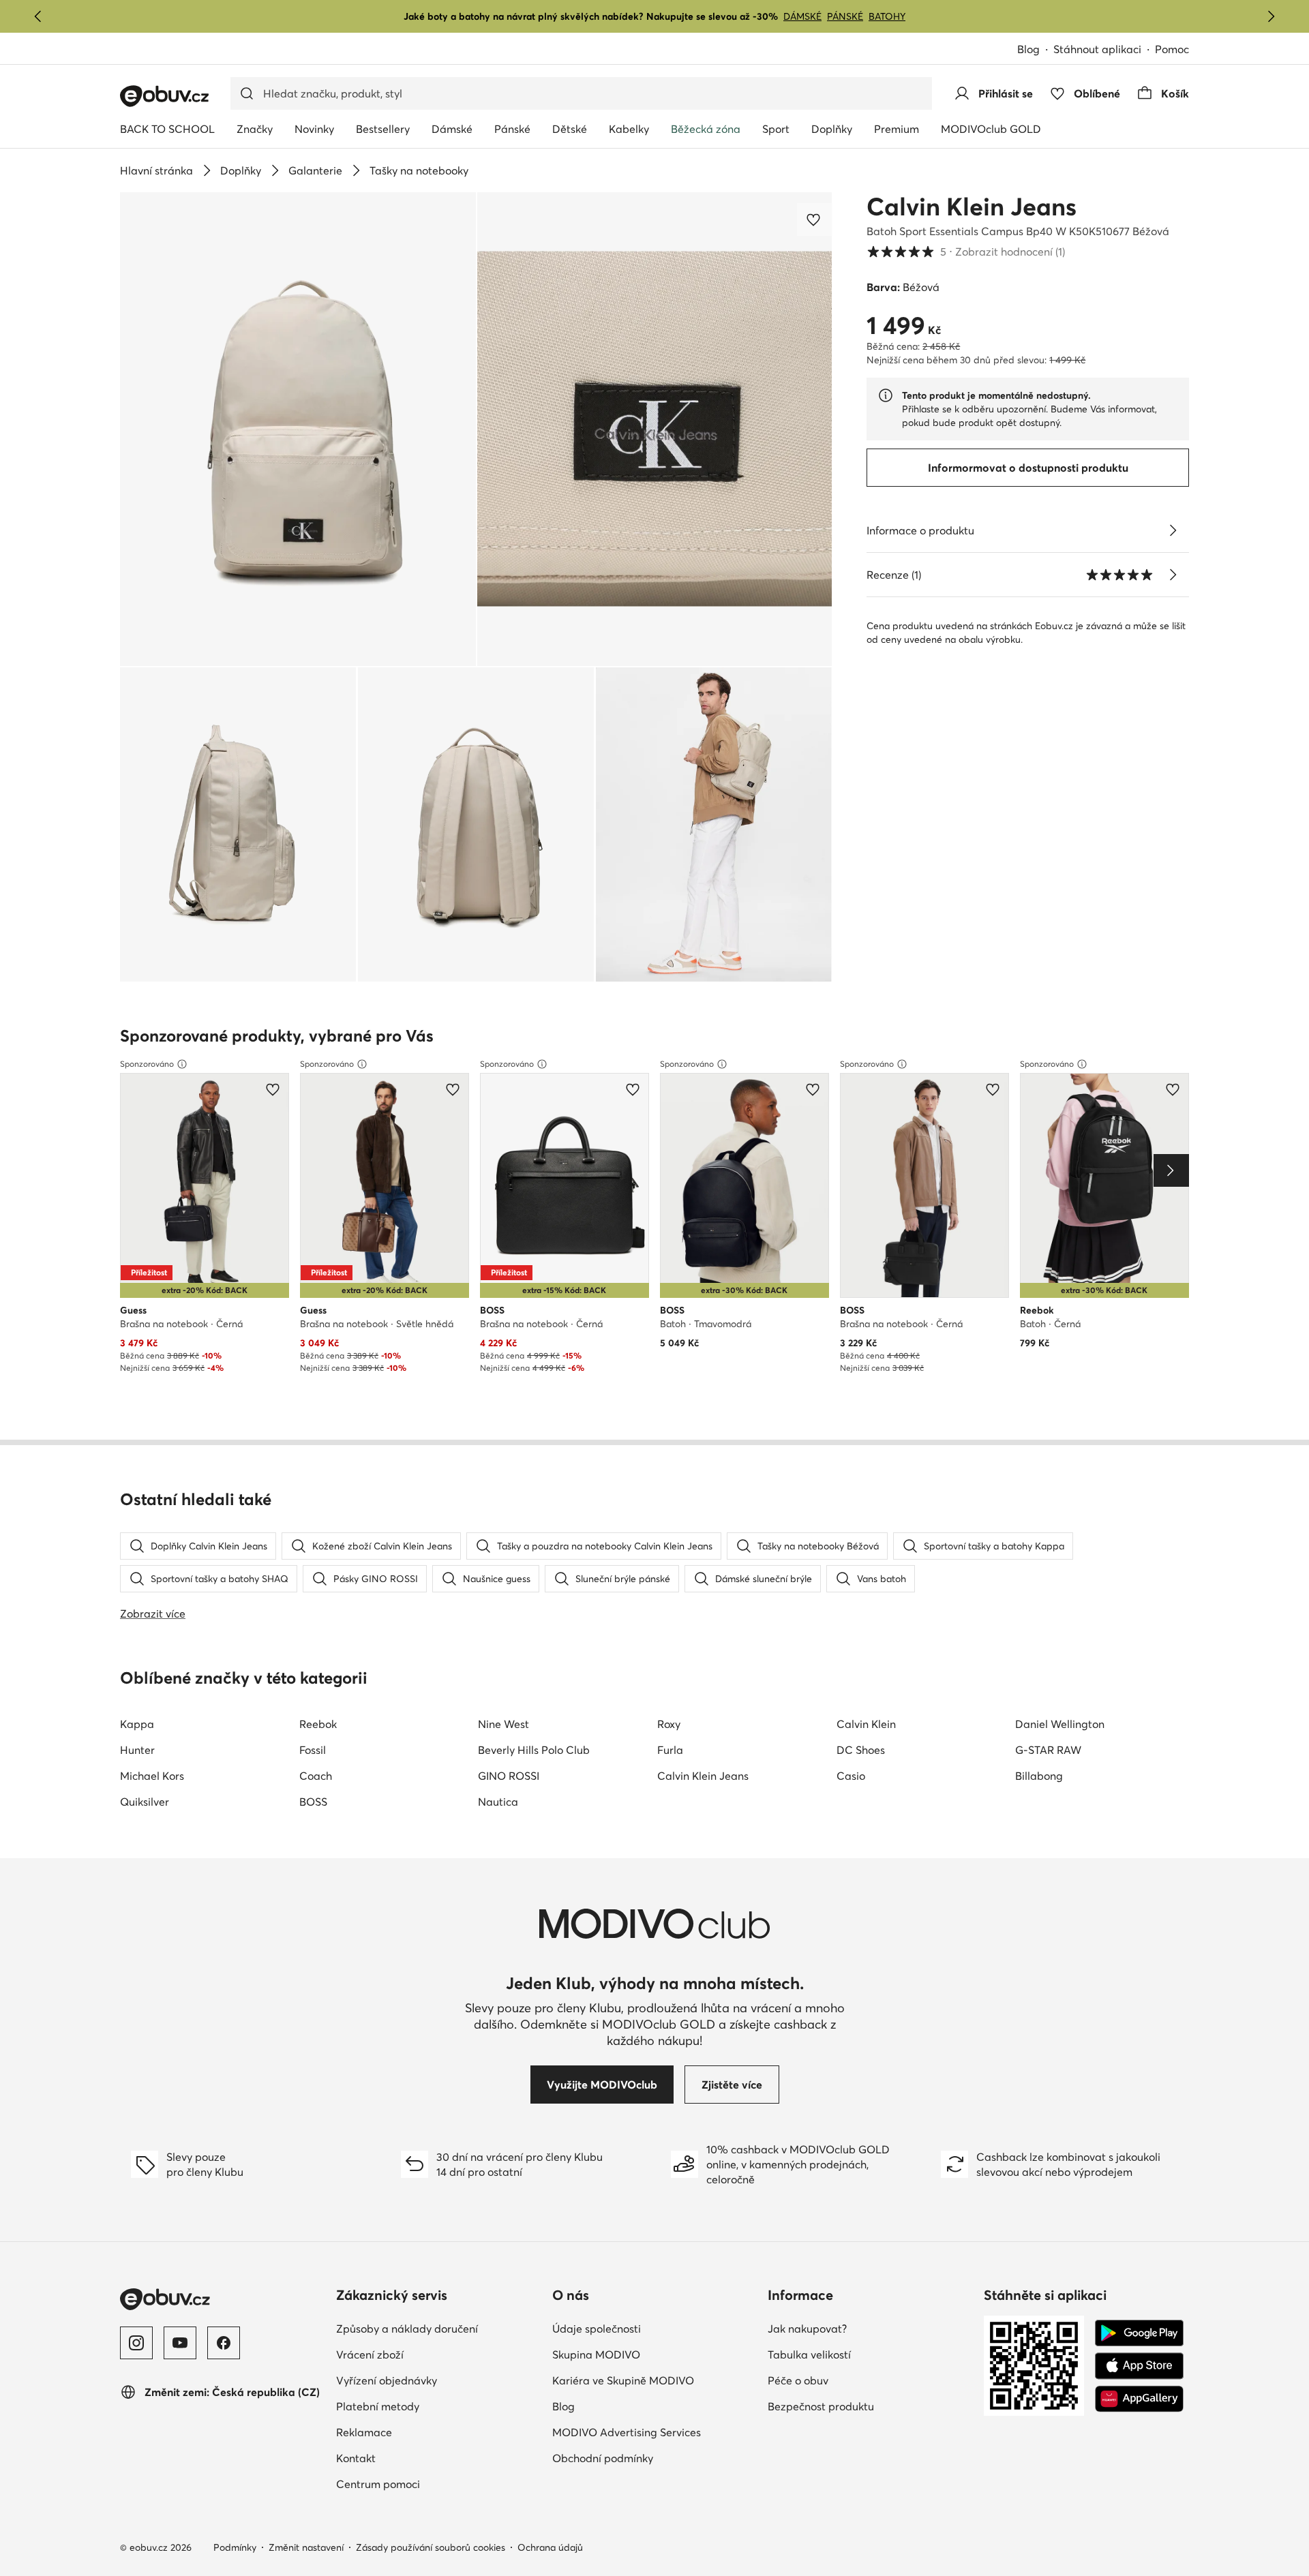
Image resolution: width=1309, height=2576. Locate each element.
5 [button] (966, 252)
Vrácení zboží (370, 2354)
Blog (1028, 49)
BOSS (313, 1802)
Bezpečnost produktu (821, 2406)
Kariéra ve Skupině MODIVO (623, 2380)
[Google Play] (1139, 2333)
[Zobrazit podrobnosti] (1173, 530)
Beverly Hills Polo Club (534, 1750)
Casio (851, 1776)
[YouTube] (180, 2343)
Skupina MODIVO (596, 2354)
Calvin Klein (866, 1724)
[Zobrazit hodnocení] (1173, 575)
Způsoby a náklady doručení (407, 2329)
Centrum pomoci (378, 2484)
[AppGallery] (1139, 2399)
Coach (316, 1776)
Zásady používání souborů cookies (431, 2547)
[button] (298, 429)
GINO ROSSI (509, 1776)
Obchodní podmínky (603, 2458)
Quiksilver (145, 1802)
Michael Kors (152, 1776)
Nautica (498, 1802)
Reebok (318, 1724)
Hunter (137, 1750)
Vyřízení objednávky (387, 2380)
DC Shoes (861, 1750)
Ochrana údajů (550, 2547)
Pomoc (1172, 49)
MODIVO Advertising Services (627, 2432)
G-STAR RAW (1048, 1750)
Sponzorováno (147, 1064)
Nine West (503, 1724)
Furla (670, 1750)
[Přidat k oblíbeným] (815, 219)
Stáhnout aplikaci (1097, 49)
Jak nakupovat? (807, 2329)
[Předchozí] (38, 16)
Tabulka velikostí (809, 2354)
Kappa (137, 1724)
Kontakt (356, 2458)
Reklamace (364, 2432)
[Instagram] (136, 2343)
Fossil (313, 1750)
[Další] (1271, 16)
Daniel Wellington (1060, 1724)
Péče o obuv (798, 2380)
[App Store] (1139, 2366)
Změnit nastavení (306, 2547)
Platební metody (378, 2406)
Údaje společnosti (597, 2329)
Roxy (669, 1724)
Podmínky (235, 2547)
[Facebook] (224, 2343)
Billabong (1039, 1776)
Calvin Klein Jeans (972, 207)
